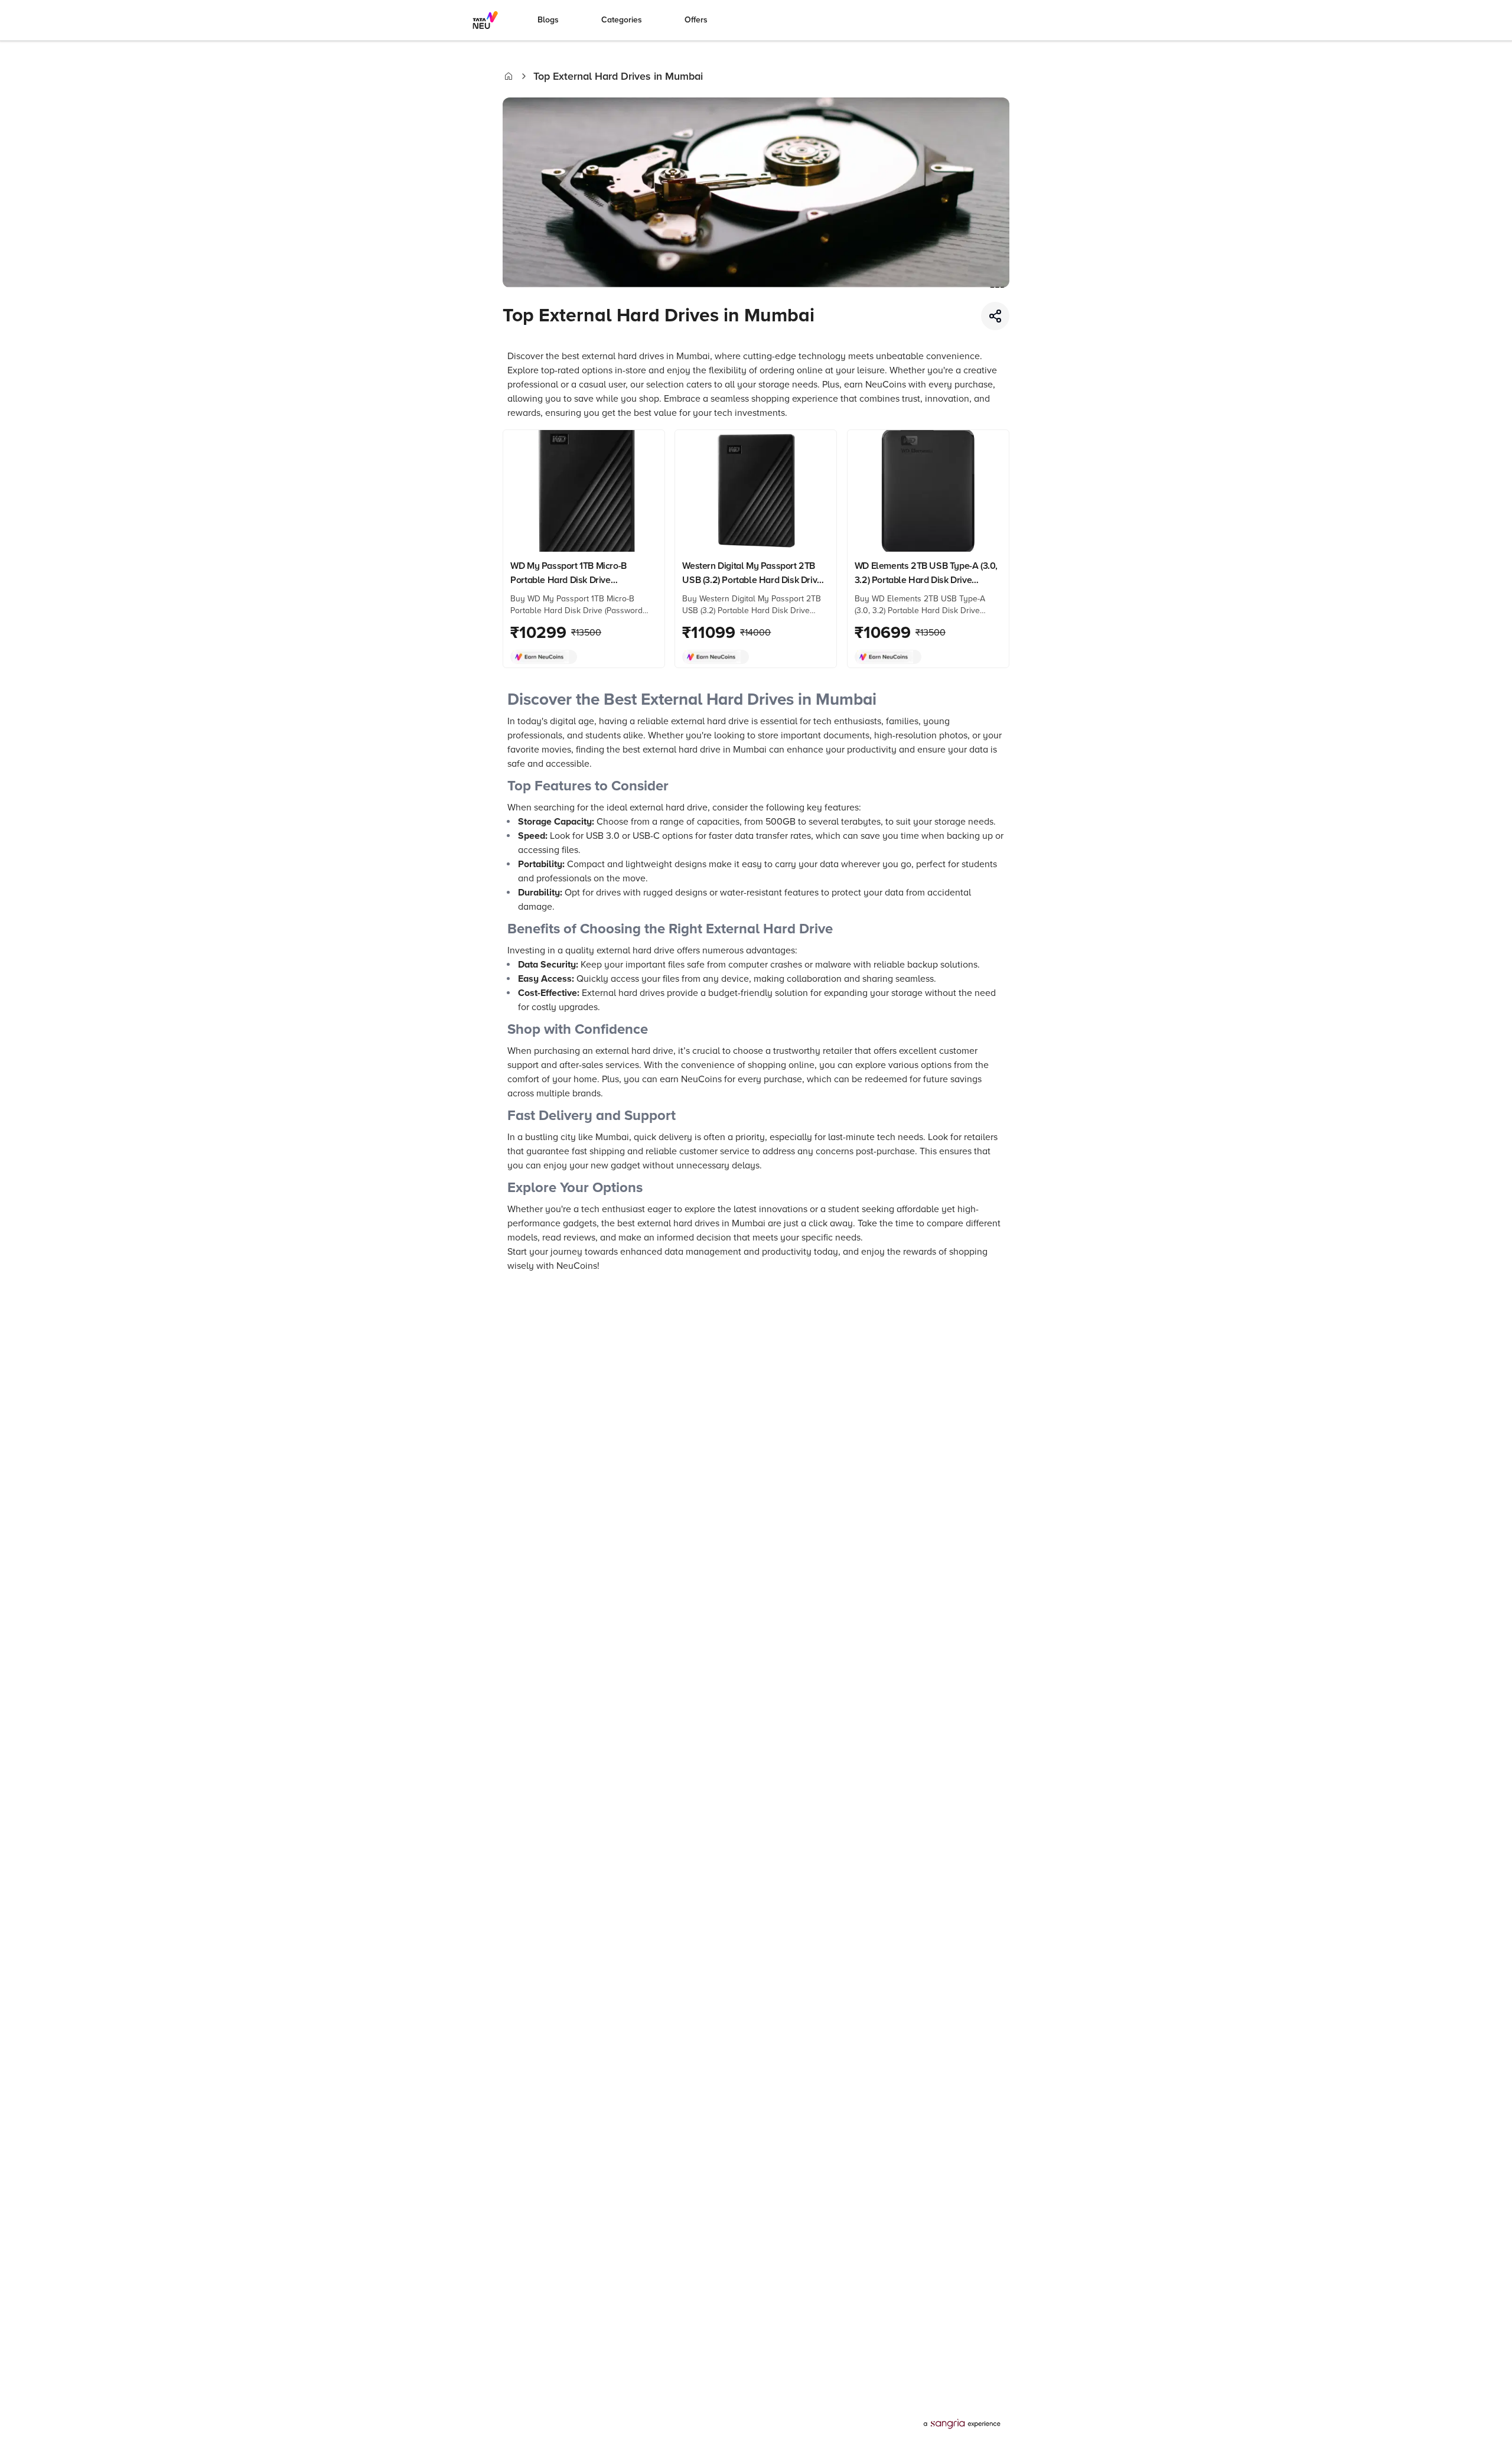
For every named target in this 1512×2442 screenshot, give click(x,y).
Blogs (548, 20)
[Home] (509, 76)
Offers (696, 20)
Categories (622, 20)
